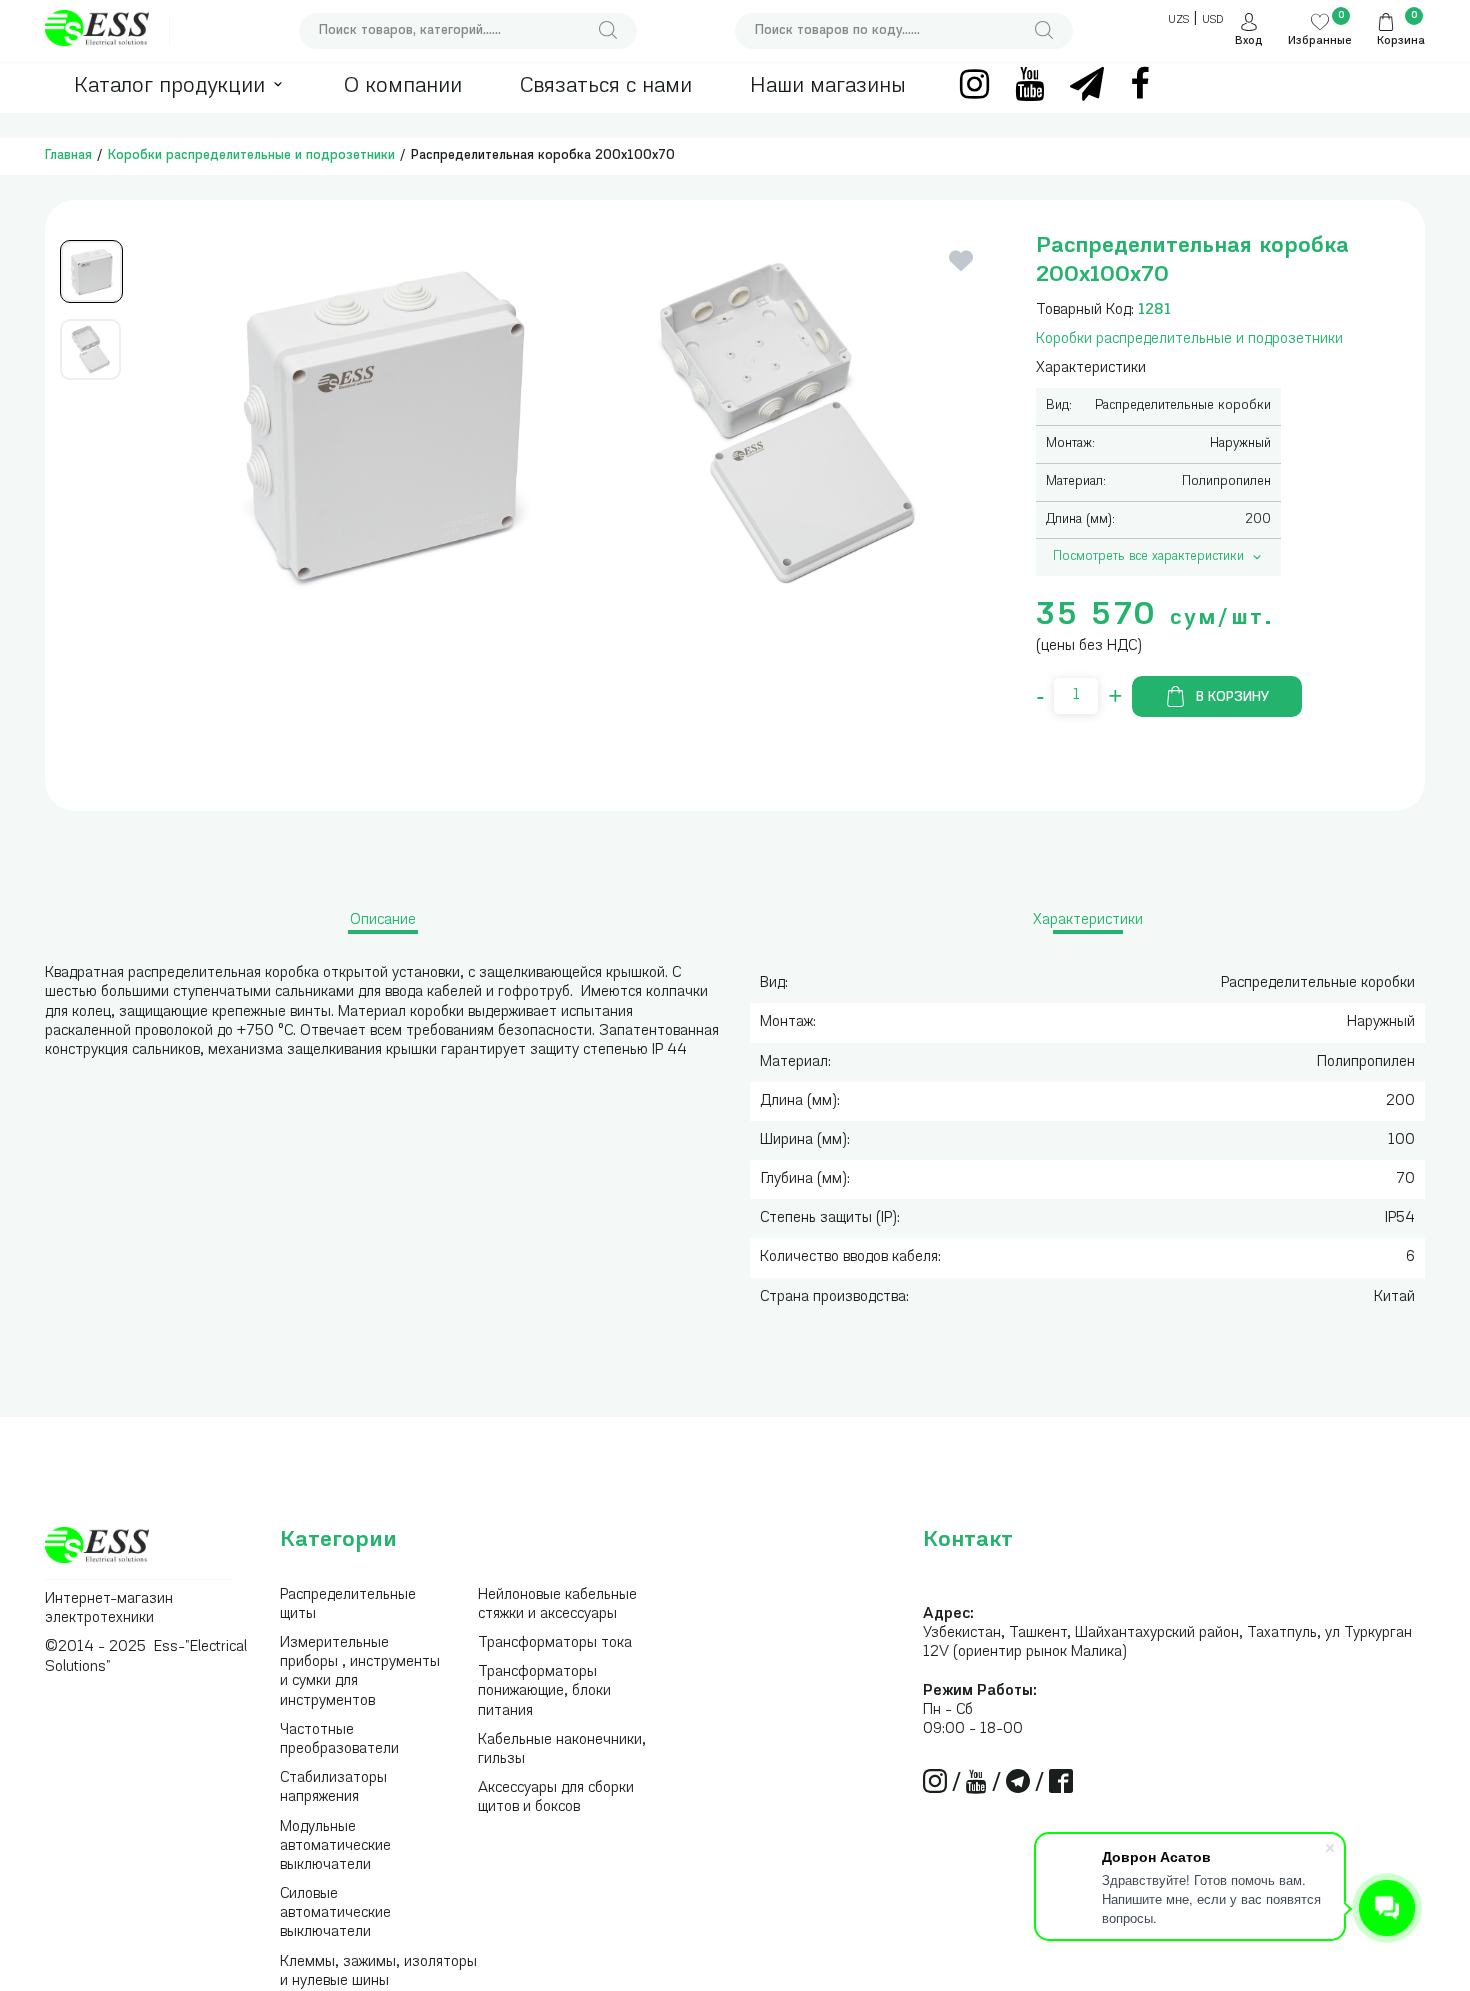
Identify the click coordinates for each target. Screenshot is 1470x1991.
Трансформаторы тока (555, 1643)
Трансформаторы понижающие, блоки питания (544, 1691)
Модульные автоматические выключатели (335, 1846)
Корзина (1401, 41)
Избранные (1320, 41)
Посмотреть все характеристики (1148, 556)
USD (1212, 20)
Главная (68, 155)
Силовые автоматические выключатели (335, 1913)
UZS (1178, 20)
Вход (1249, 41)
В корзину (1232, 697)
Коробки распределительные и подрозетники (251, 155)
